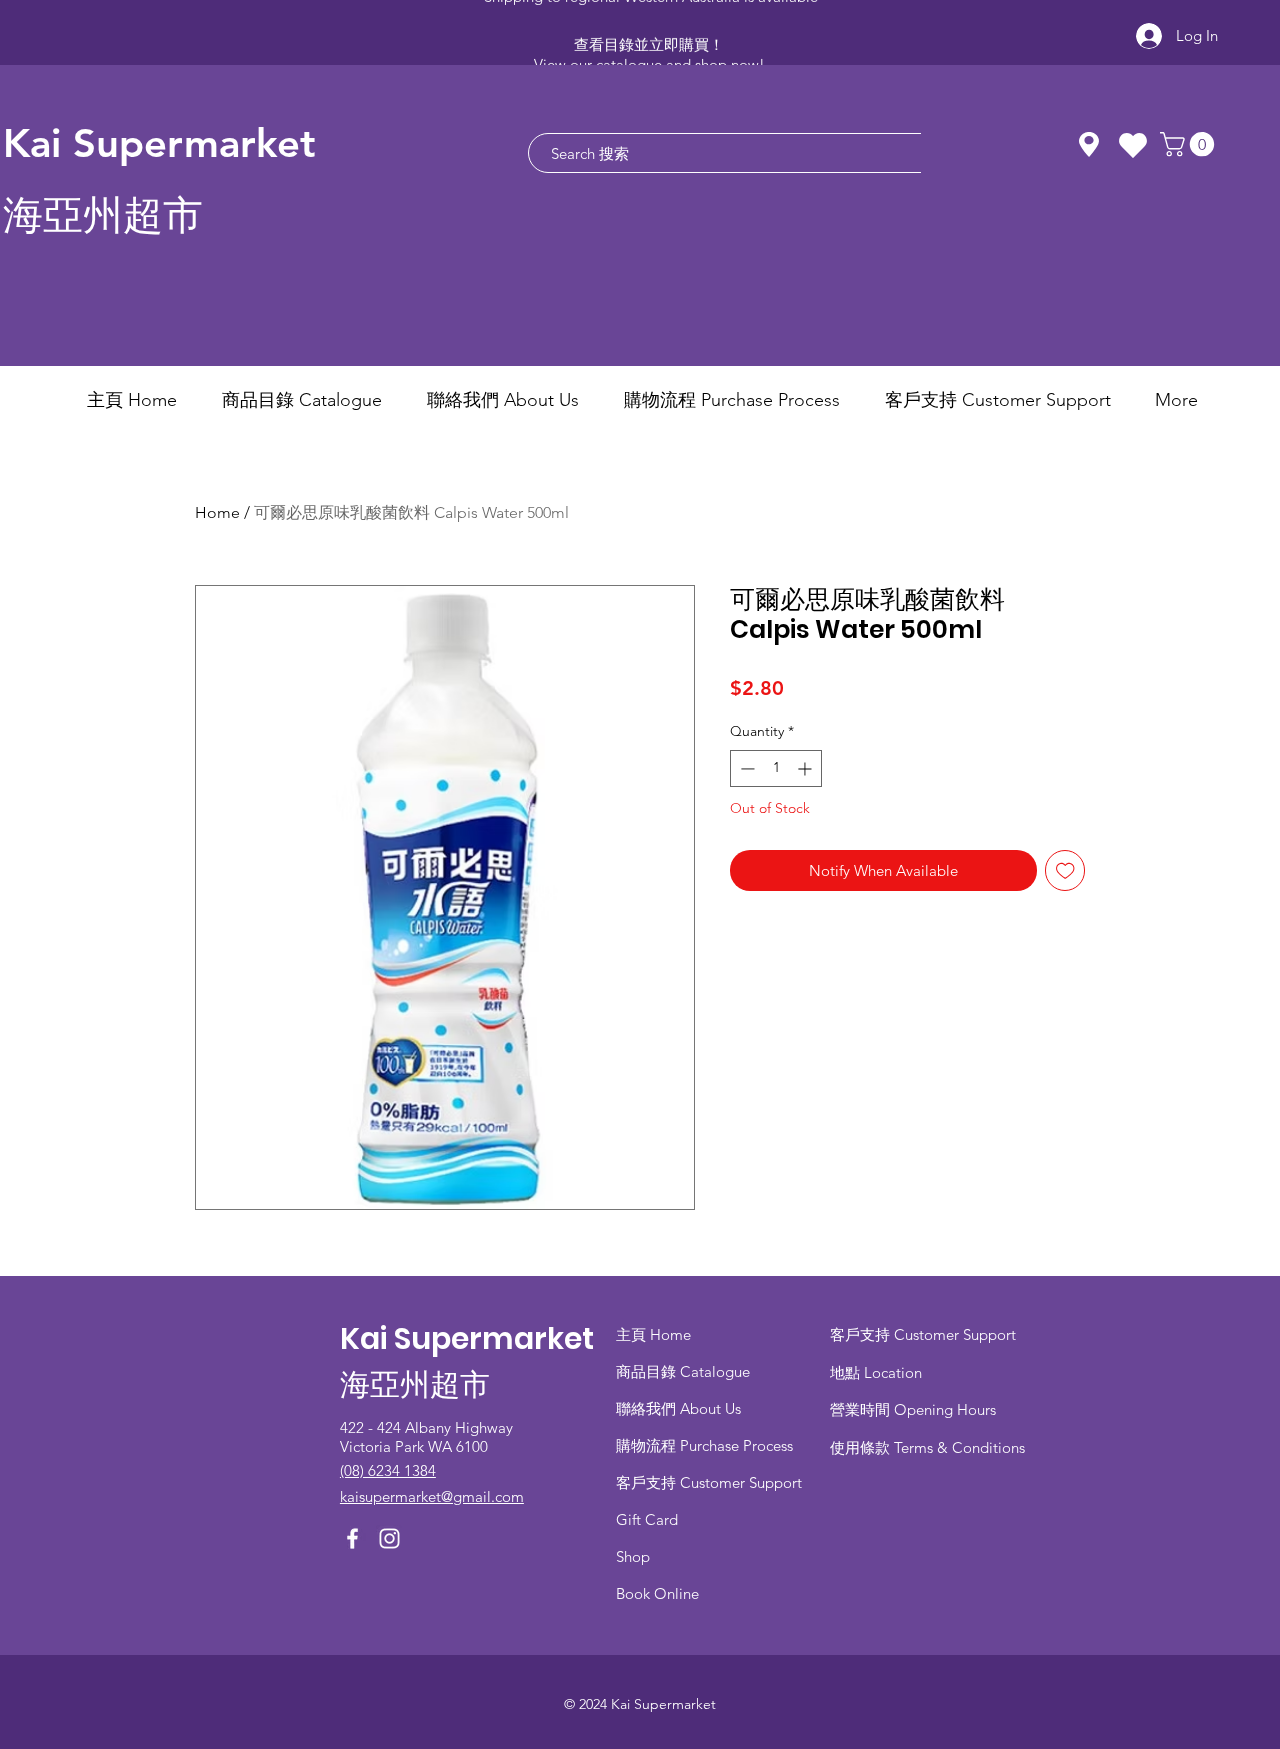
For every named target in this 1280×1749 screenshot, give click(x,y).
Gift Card (647, 1519)
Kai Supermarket (159, 143)
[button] (1190, 144)
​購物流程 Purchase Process (704, 1445)
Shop (633, 1556)
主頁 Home (653, 1334)
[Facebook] (352, 1538)
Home (217, 512)
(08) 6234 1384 (388, 1470)
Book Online (657, 1593)
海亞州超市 (103, 215)
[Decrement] (745, 768)
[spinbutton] (776, 768)
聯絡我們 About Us (678, 1408)
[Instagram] (389, 1538)
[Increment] (806, 768)
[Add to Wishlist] (1065, 870)
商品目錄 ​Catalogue (685, 1371)
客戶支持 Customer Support (709, 1482)
